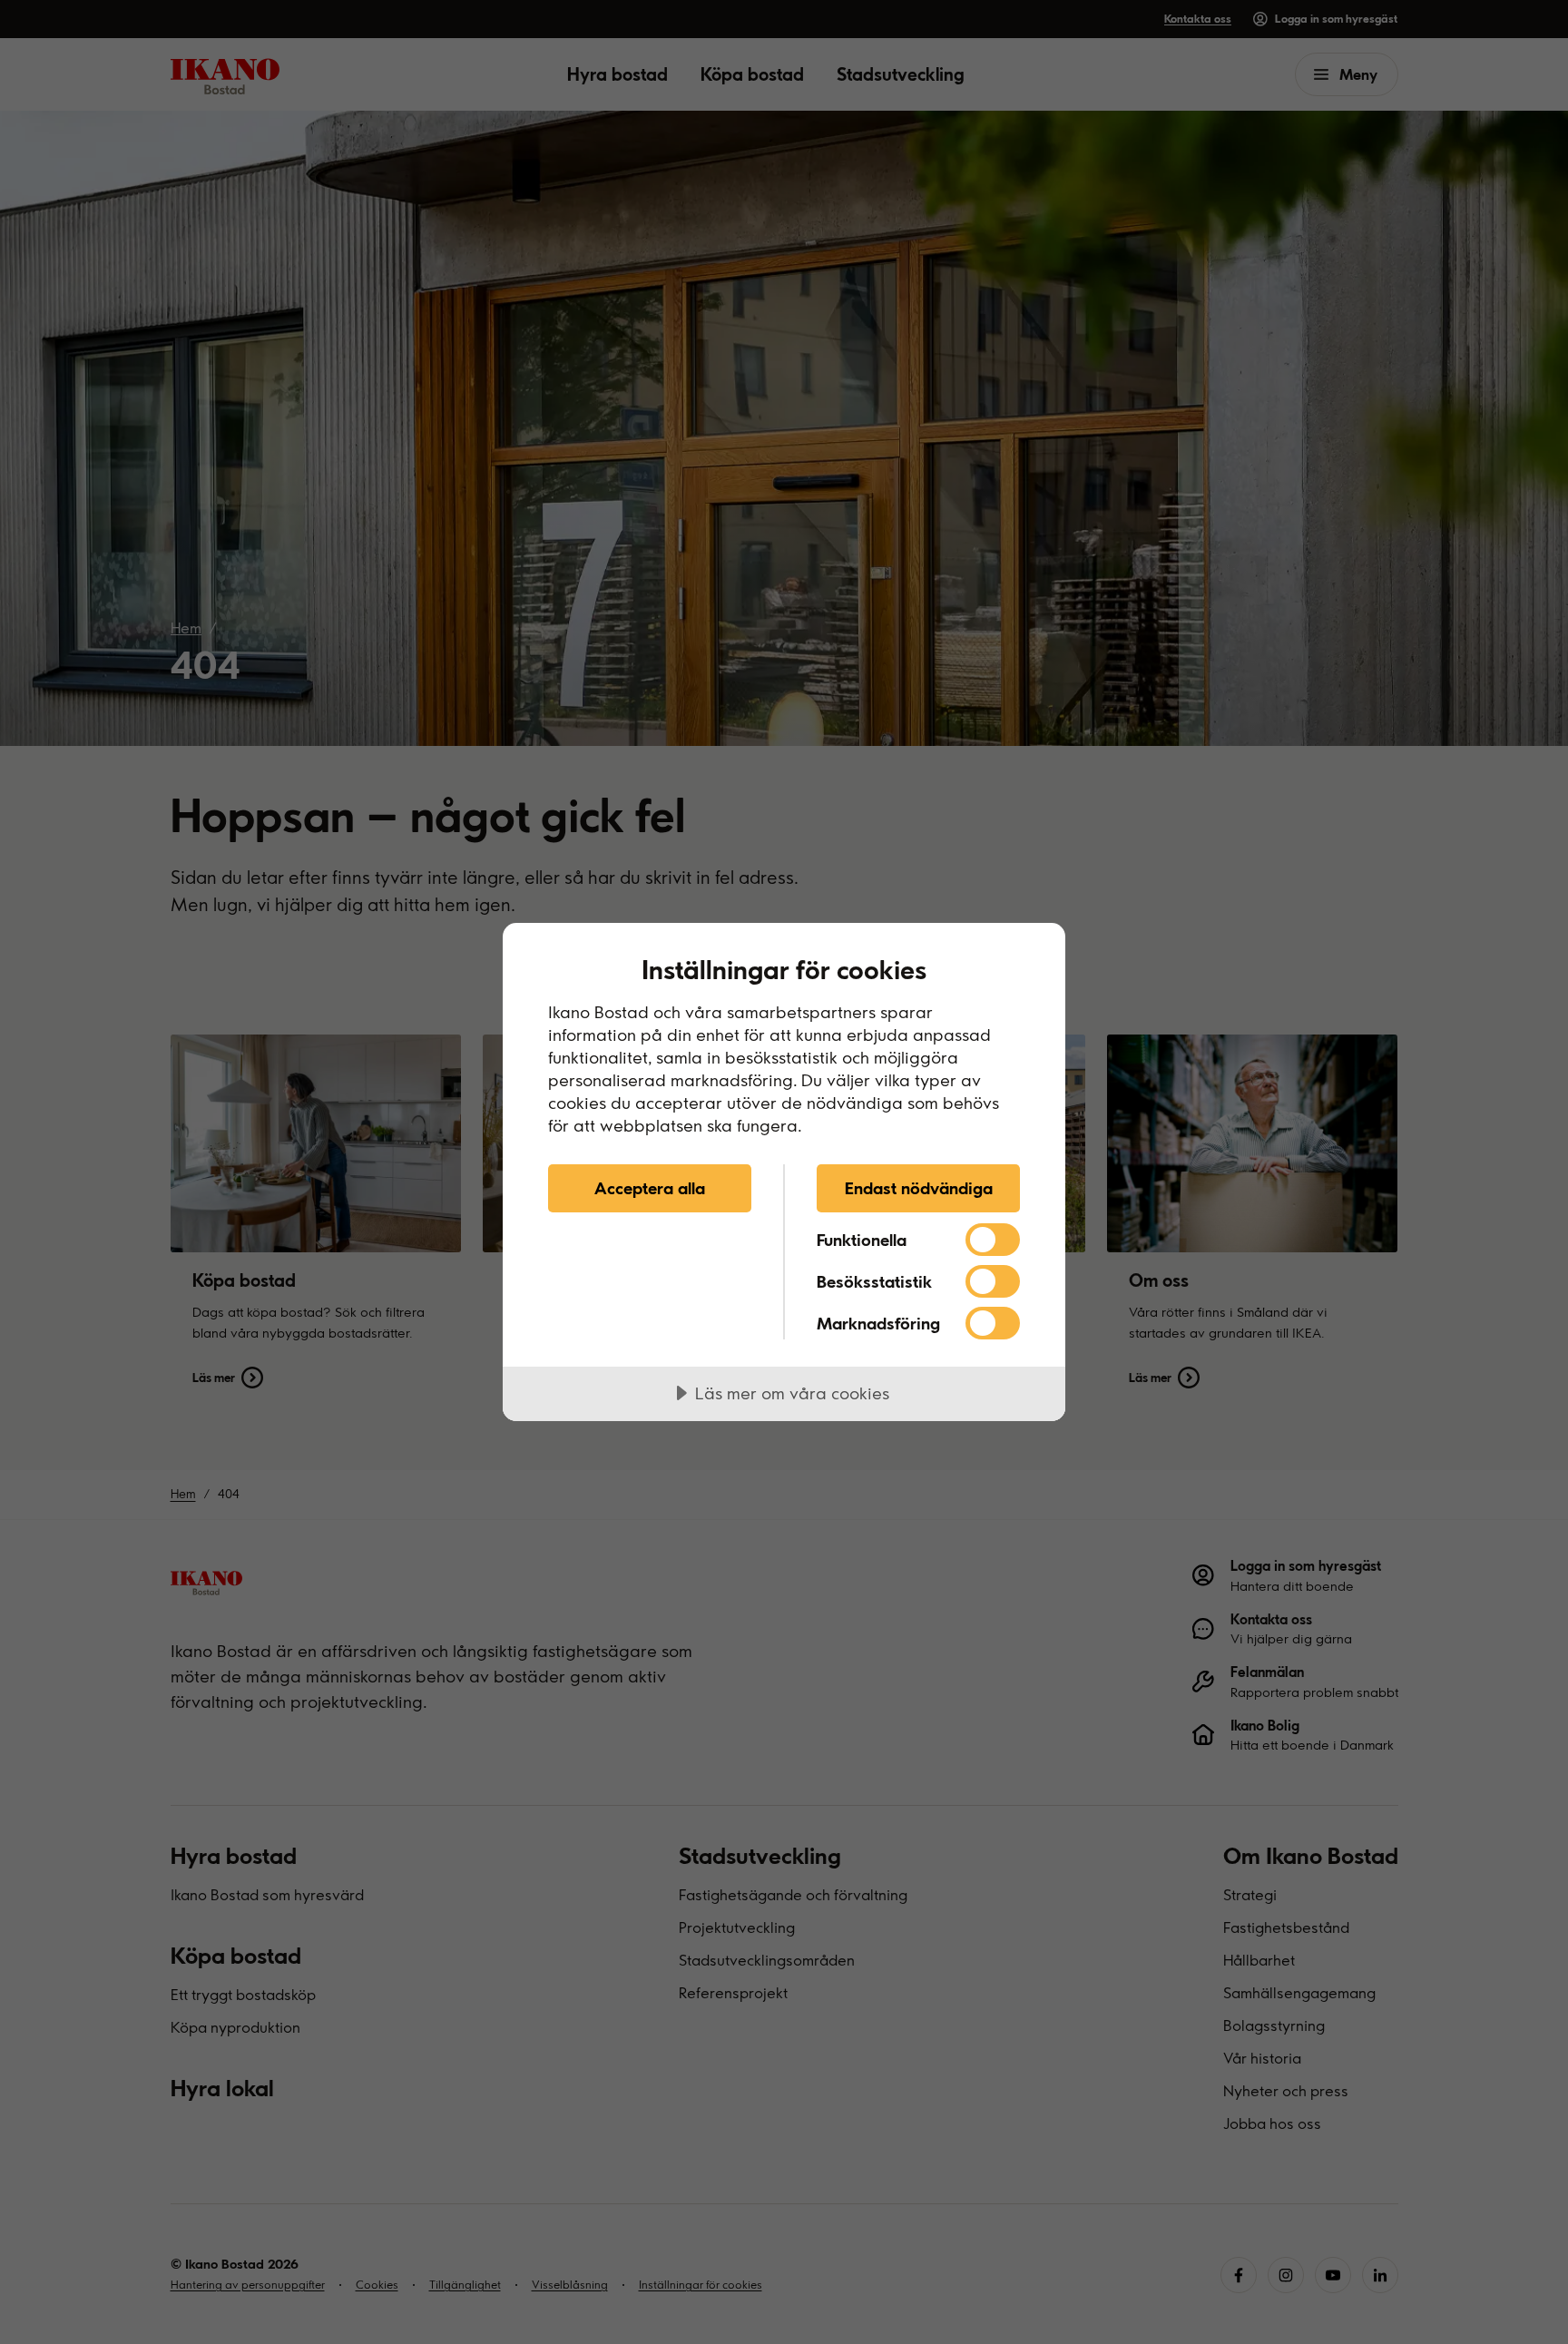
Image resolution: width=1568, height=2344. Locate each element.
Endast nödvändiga (919, 1188)
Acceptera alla (650, 1188)
